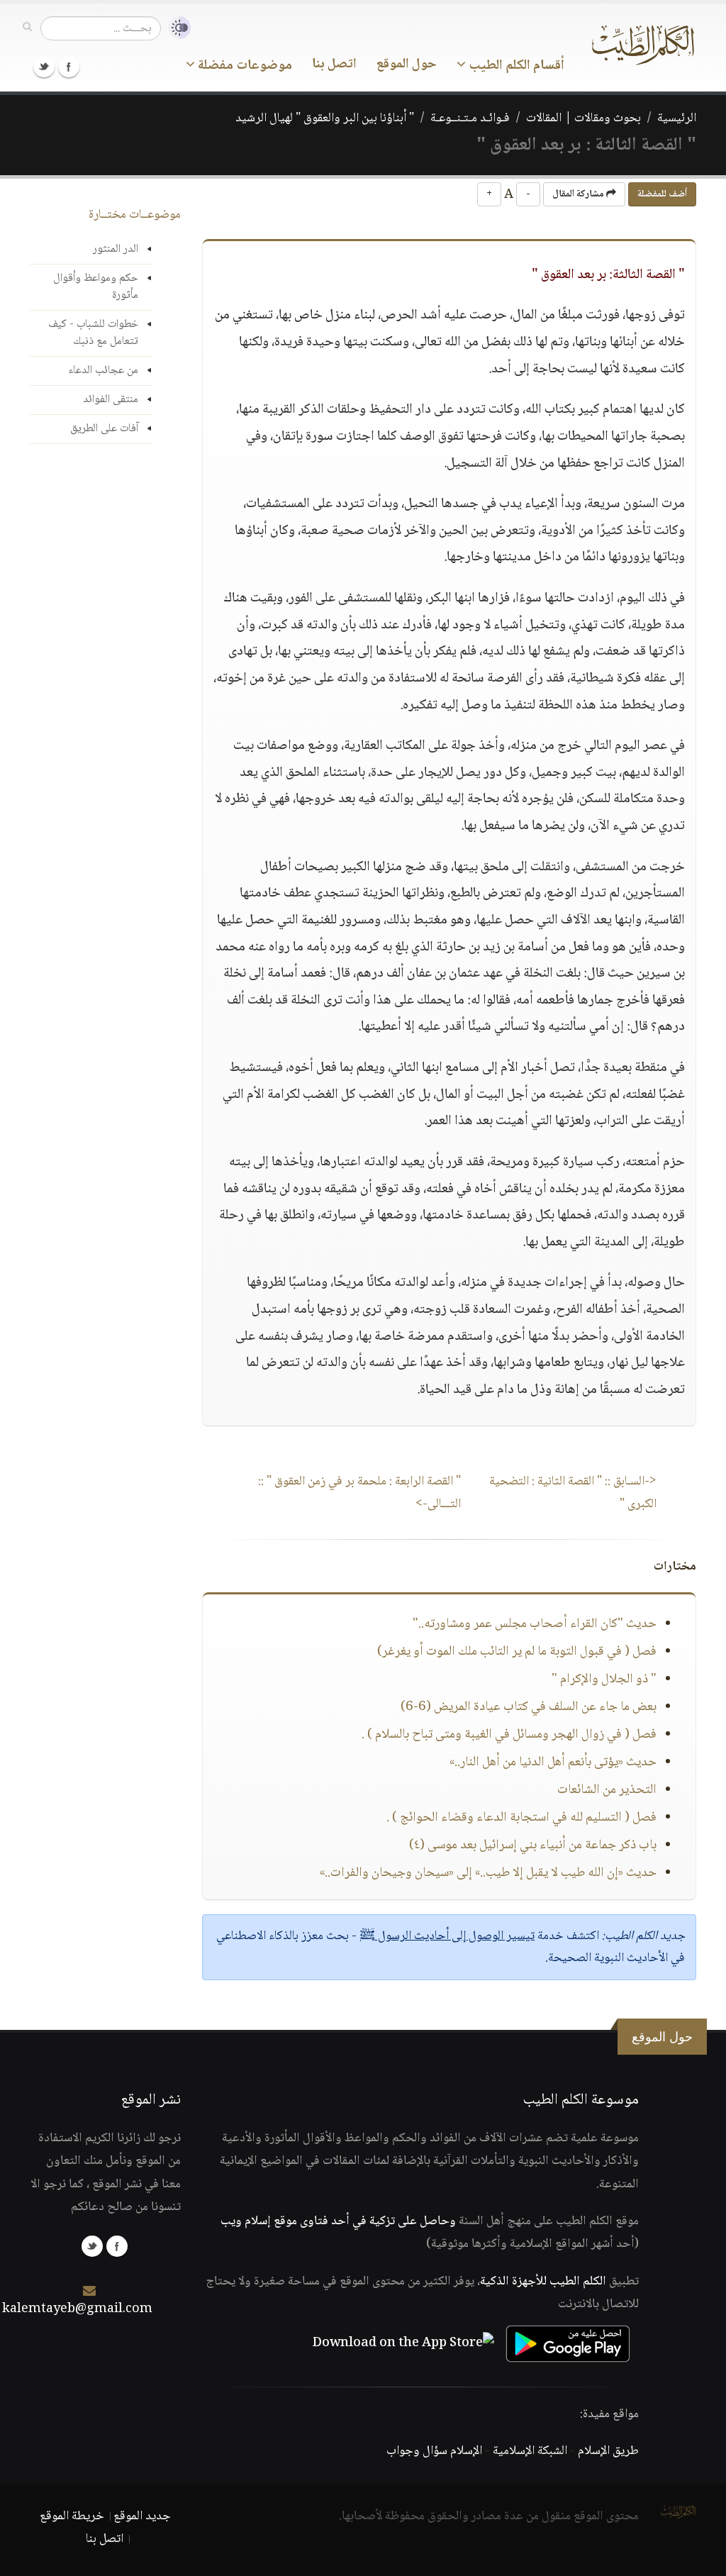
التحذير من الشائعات (607, 1790)
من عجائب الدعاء (103, 371)
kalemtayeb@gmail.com (77, 2309)
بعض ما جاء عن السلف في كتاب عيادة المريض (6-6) (529, 1707)
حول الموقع (407, 65)
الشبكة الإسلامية (530, 2451)
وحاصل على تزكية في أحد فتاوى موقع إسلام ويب (338, 2221)
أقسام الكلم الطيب (515, 66)
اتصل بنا (334, 65)
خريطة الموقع (72, 2516)
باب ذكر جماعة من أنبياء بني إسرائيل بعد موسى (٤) (533, 1845)
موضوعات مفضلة (244, 66)
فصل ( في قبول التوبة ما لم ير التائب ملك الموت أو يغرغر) (517, 1652)
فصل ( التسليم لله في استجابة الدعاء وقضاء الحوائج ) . (521, 1818)
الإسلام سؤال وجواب (434, 2451)
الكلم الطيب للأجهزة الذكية (543, 2282)
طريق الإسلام (608, 2451)
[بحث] (27, 28)
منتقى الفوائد (111, 400)
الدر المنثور (116, 249)
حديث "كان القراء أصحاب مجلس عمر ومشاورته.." (535, 1624)
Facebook (69, 67)
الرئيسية (677, 118)
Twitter (44, 67)
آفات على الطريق (104, 429)
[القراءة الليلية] (176, 28)
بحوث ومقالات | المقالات (583, 118)
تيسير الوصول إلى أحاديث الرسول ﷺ (447, 1936)
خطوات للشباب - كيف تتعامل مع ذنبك (93, 333)
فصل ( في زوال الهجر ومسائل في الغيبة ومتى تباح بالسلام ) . (509, 1735)
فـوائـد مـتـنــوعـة (470, 118)
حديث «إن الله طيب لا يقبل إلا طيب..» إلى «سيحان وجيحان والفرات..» (488, 1873)
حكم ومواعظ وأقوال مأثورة (96, 287)
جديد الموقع (142, 2516)
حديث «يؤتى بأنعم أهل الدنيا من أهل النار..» (553, 1762)
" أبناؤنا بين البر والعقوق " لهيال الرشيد (325, 118)
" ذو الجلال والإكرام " (604, 1680)
